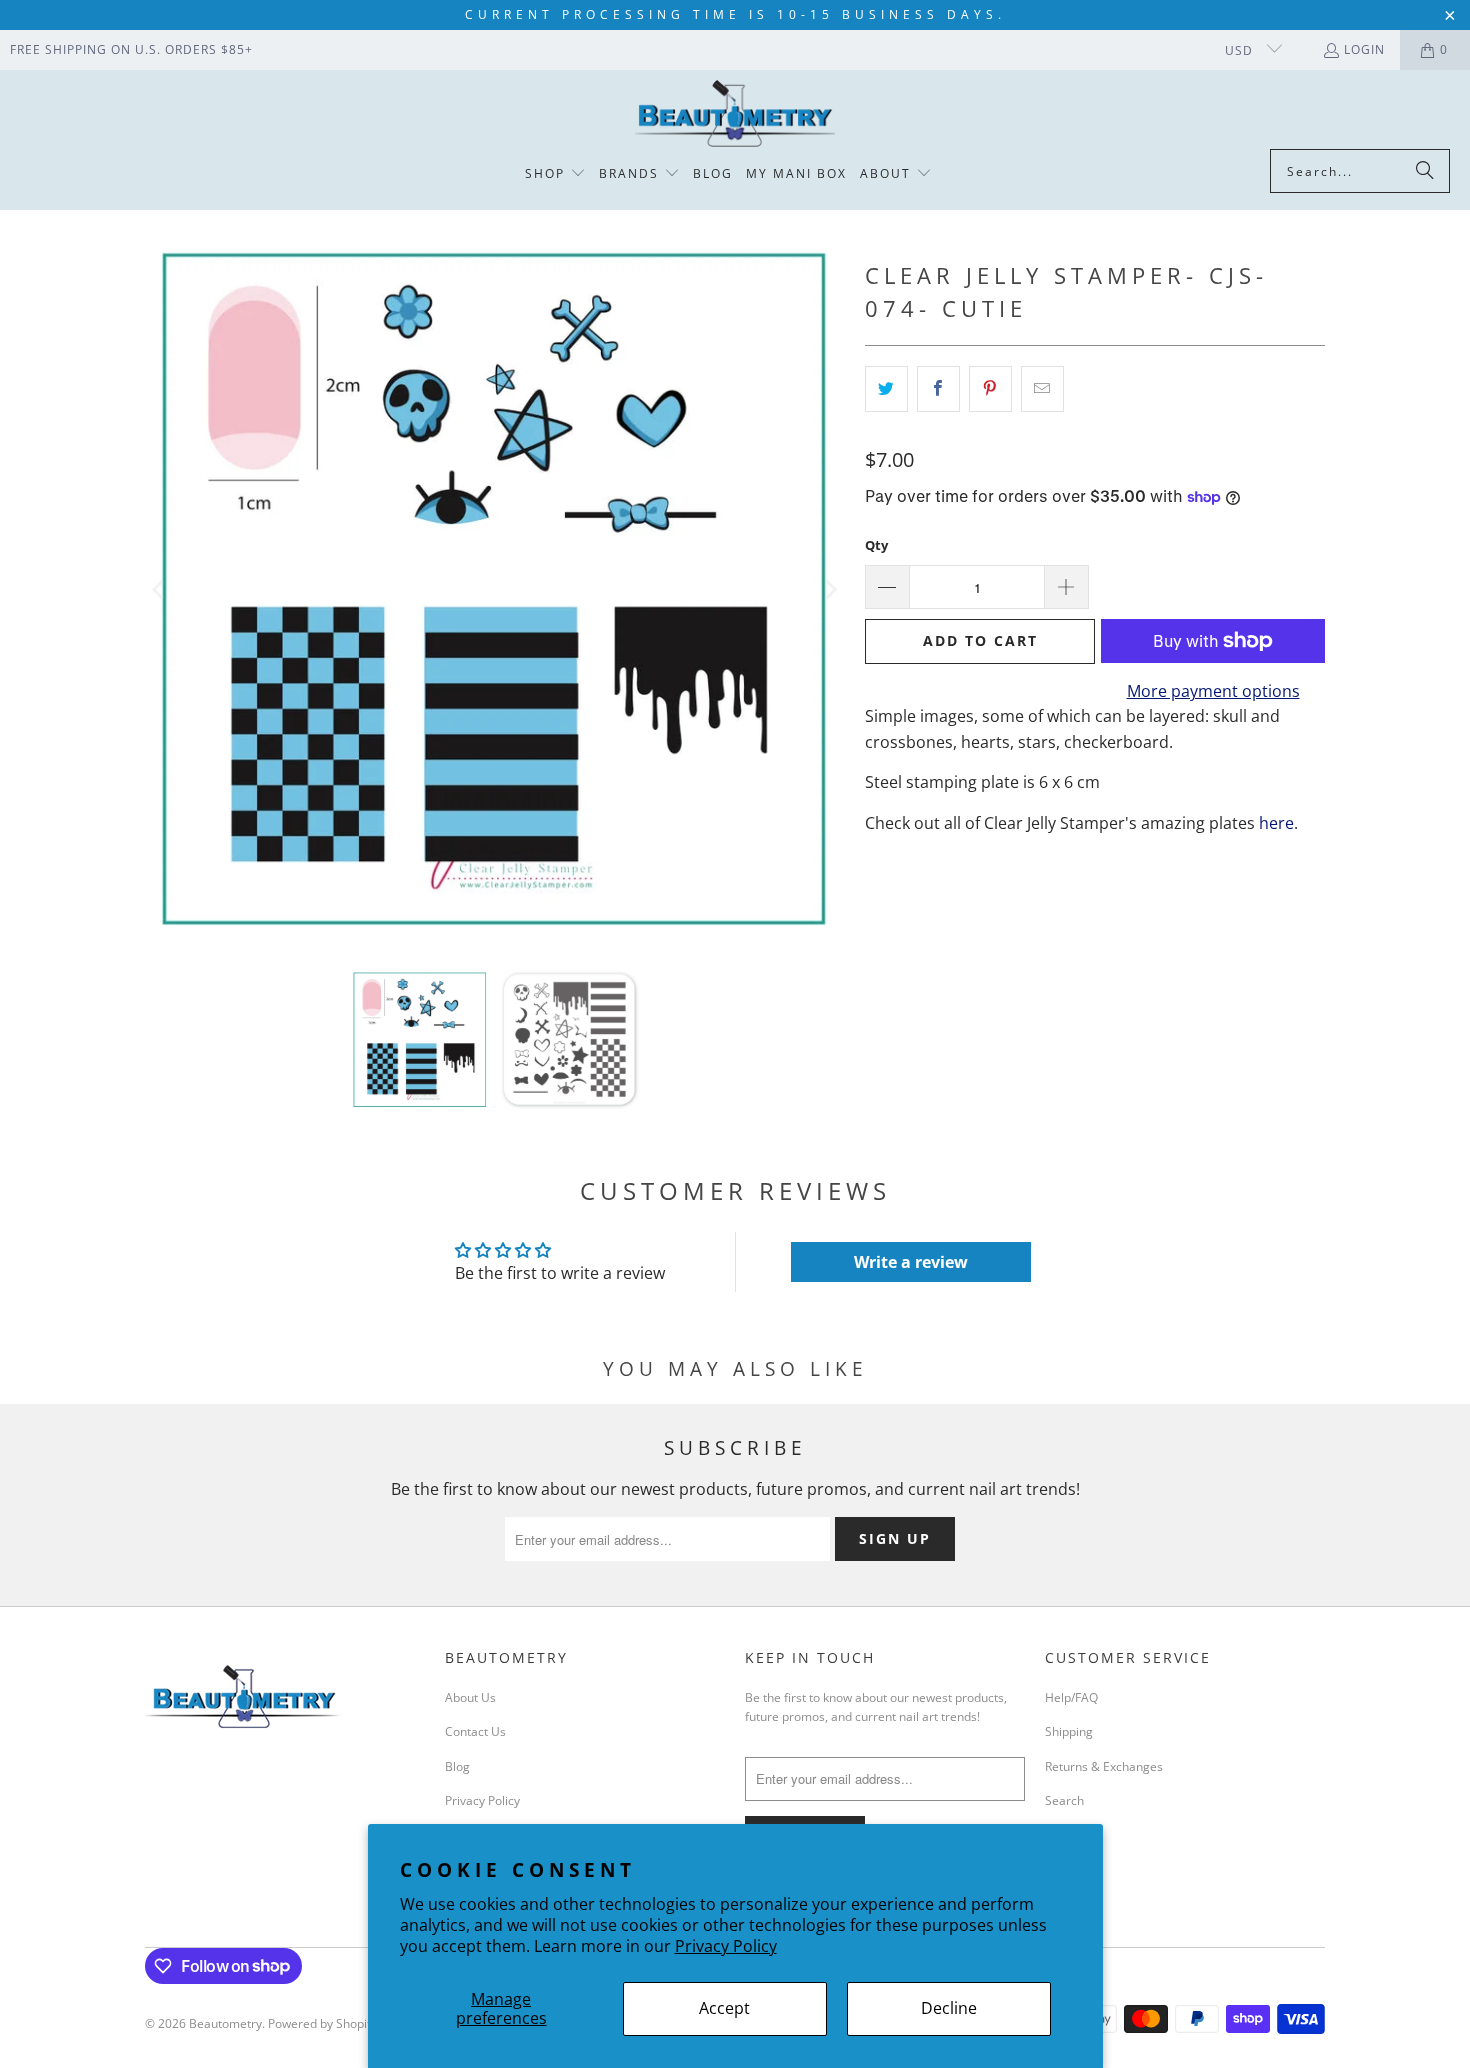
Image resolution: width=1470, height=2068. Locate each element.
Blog (457, 1766)
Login (1364, 49)
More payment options (1213, 691)
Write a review (911, 1262)
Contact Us (475, 1731)
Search (1064, 1800)
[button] (555, 174)
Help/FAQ (1071, 1697)
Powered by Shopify (322, 2023)
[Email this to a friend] (1042, 389)
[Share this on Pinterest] (990, 389)
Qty (876, 545)
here (1276, 823)
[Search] (1425, 171)
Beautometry (225, 2023)
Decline (949, 2008)
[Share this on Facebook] (938, 389)
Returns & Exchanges (1104, 1766)
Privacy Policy (726, 1946)
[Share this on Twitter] (886, 389)
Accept (724, 2008)
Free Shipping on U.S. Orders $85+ (131, 49)
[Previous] (160, 590)
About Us (470, 1697)
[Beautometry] (735, 114)
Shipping (1069, 1731)
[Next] (830, 590)
